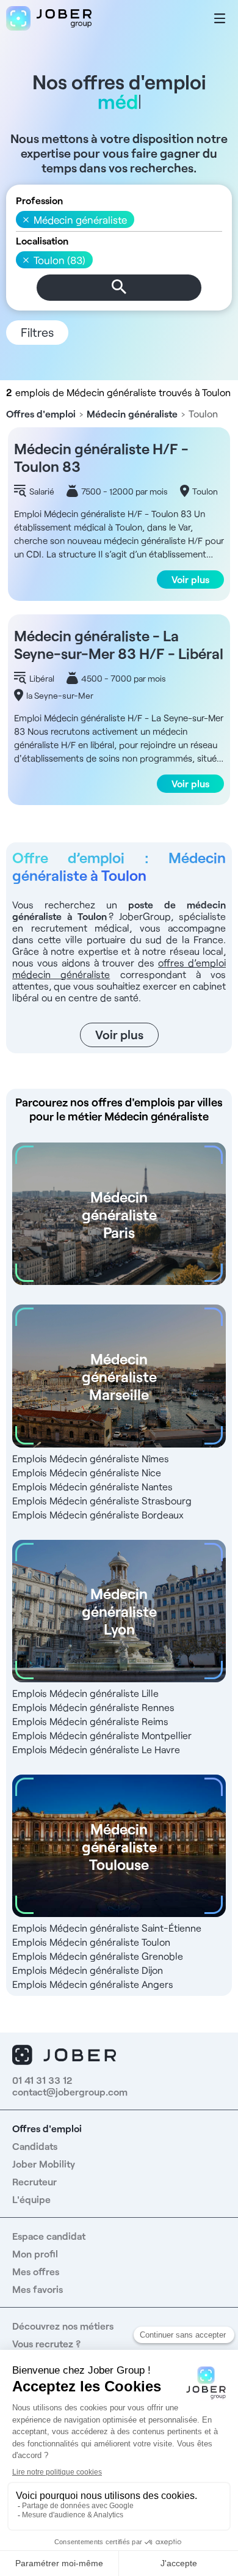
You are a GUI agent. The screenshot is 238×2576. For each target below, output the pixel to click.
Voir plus (190, 579)
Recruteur (34, 2181)
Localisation (42, 241)
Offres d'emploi (41, 414)
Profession (39, 200)
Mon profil (35, 2254)
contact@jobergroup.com (70, 2092)
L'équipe (31, 2199)
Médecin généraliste (132, 414)
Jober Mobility (44, 2164)
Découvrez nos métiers (63, 2326)
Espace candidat (49, 2236)
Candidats (35, 2146)
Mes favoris (38, 2289)
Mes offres (36, 2271)
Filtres (37, 332)
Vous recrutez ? (46, 2343)
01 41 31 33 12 (42, 2080)
